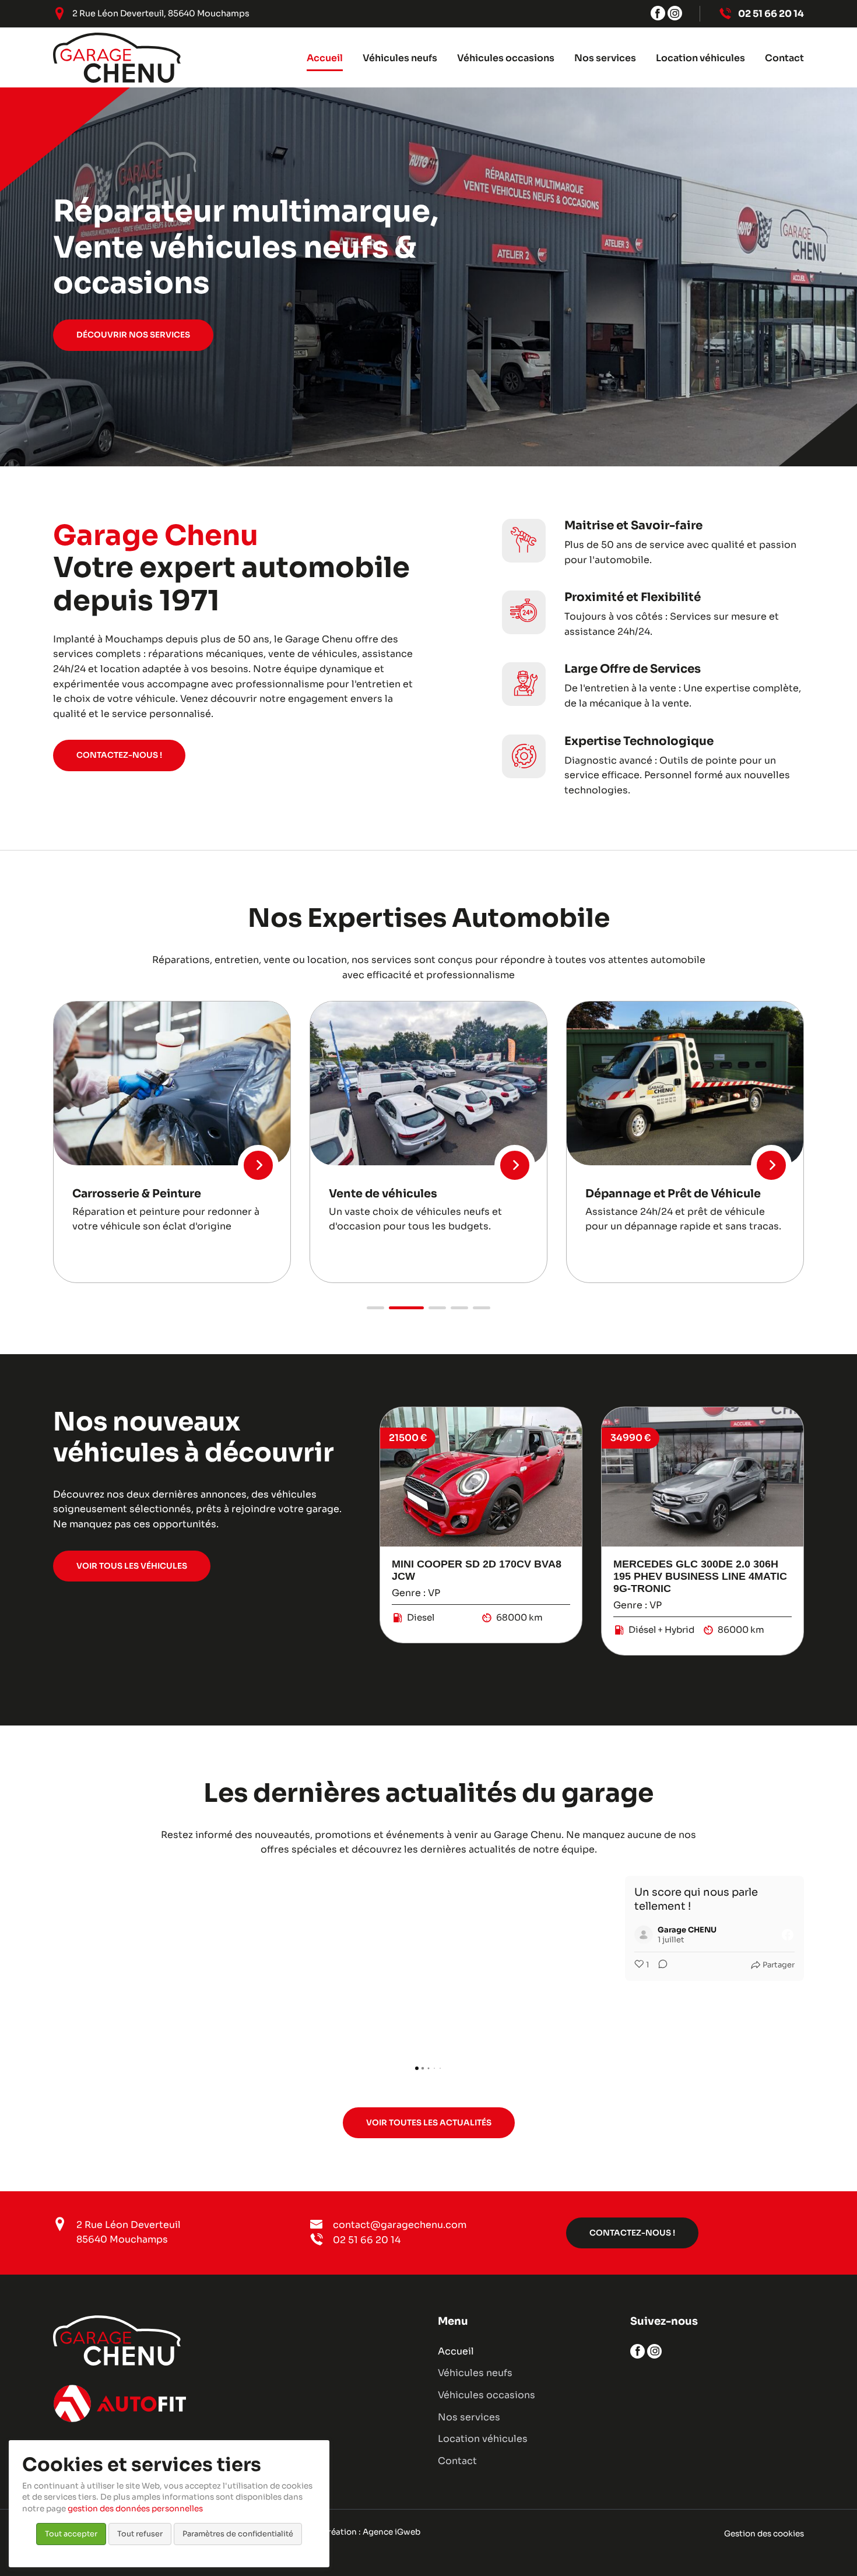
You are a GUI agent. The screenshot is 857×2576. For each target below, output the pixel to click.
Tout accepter (71, 2534)
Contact (457, 2461)
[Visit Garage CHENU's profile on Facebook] (455, 1935)
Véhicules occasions (487, 2395)
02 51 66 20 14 (367, 2240)
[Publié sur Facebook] (597, 1935)
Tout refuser (140, 2534)
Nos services (469, 2417)
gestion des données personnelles (135, 2509)
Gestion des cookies (764, 2534)
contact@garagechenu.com (400, 2225)
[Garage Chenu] (117, 58)
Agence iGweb (391, 2532)
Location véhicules (483, 2439)
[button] (375, 1308)
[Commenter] (469, 1965)
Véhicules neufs (475, 2373)
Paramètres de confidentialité (238, 2534)
